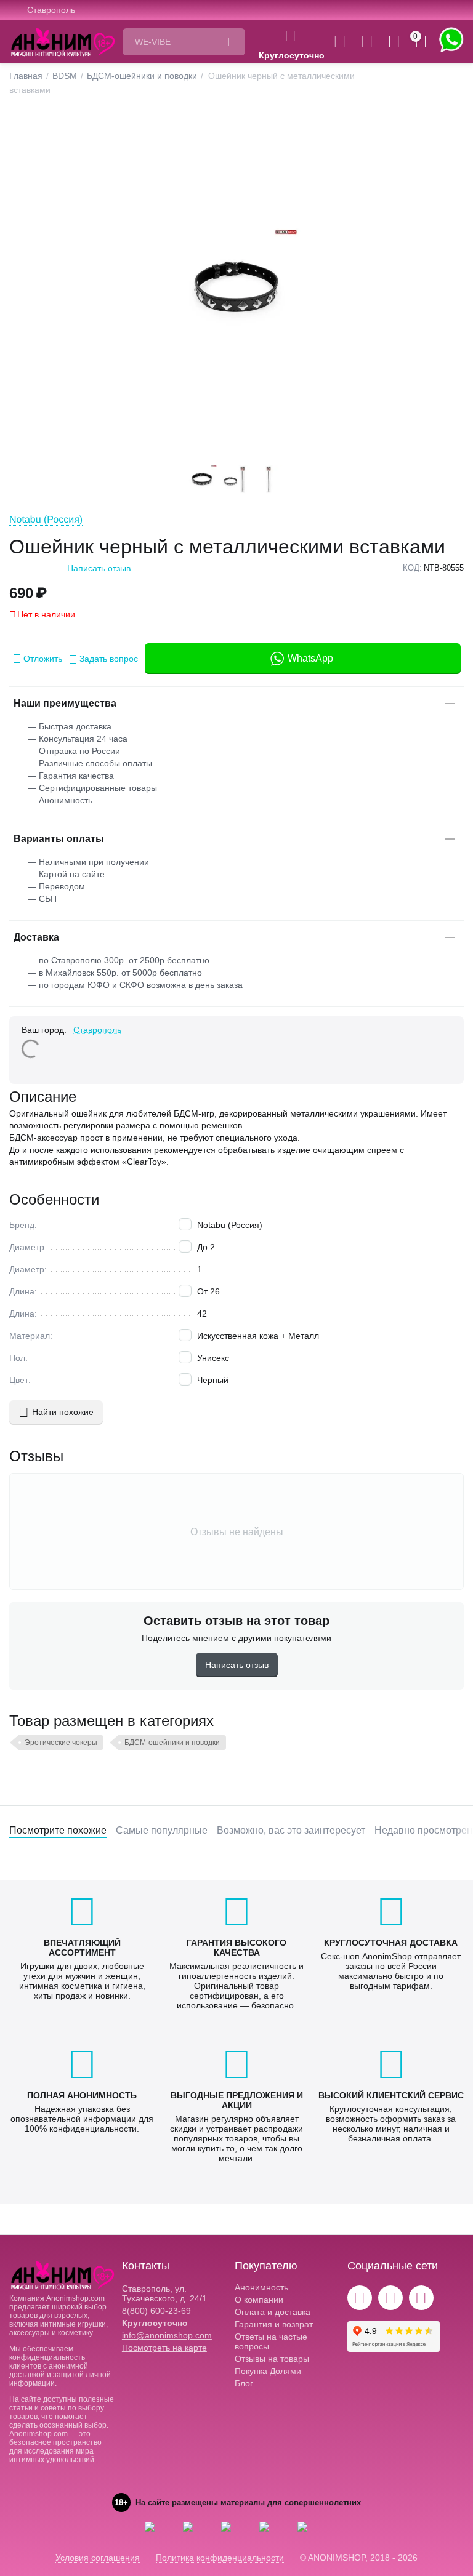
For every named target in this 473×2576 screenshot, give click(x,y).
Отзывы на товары (272, 2359)
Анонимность (261, 2287)
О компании (259, 2300)
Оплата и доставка (273, 2312)
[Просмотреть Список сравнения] (340, 42)
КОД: (412, 568)
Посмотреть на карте (164, 2348)
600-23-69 (156, 2311)
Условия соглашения (98, 2558)
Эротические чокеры (61, 1743)
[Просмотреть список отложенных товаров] (367, 42)
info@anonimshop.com (167, 2335)
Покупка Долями (268, 2371)
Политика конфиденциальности (220, 2558)
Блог (244, 2383)
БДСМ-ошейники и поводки (172, 1743)
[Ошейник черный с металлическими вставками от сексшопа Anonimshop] (236, 289)
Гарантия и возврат (274, 2324)
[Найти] (232, 42)
